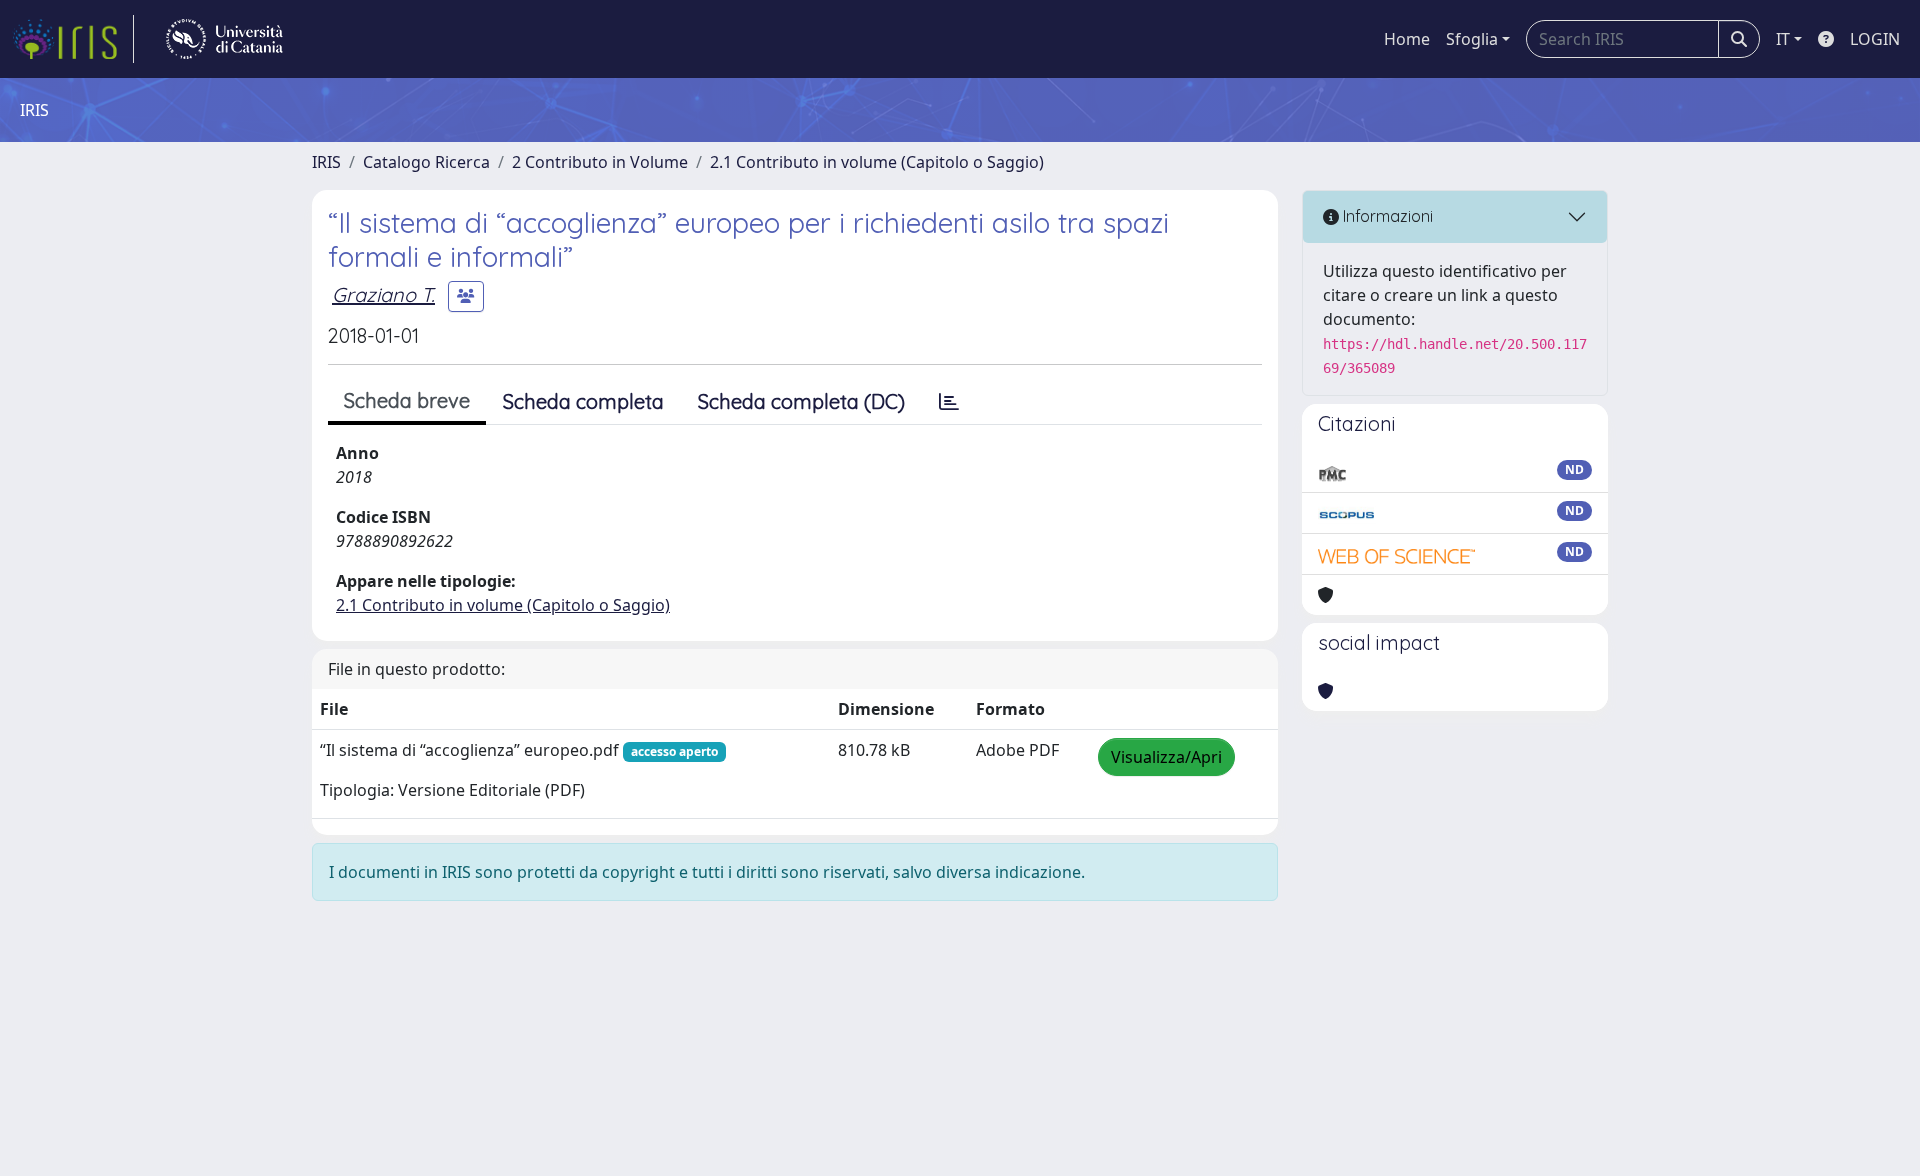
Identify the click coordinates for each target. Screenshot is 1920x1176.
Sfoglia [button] (1472, 39)
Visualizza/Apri (1166, 757)
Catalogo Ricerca (426, 162)
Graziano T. (383, 294)
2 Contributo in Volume (600, 162)
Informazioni (1386, 216)
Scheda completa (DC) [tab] (801, 401)
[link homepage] (73, 39)
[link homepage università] (224, 39)
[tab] (949, 402)
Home (1407, 39)
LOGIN (1875, 39)
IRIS (326, 162)
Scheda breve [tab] (407, 400)
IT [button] (1783, 39)
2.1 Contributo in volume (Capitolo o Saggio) (877, 162)
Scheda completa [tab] (583, 401)
